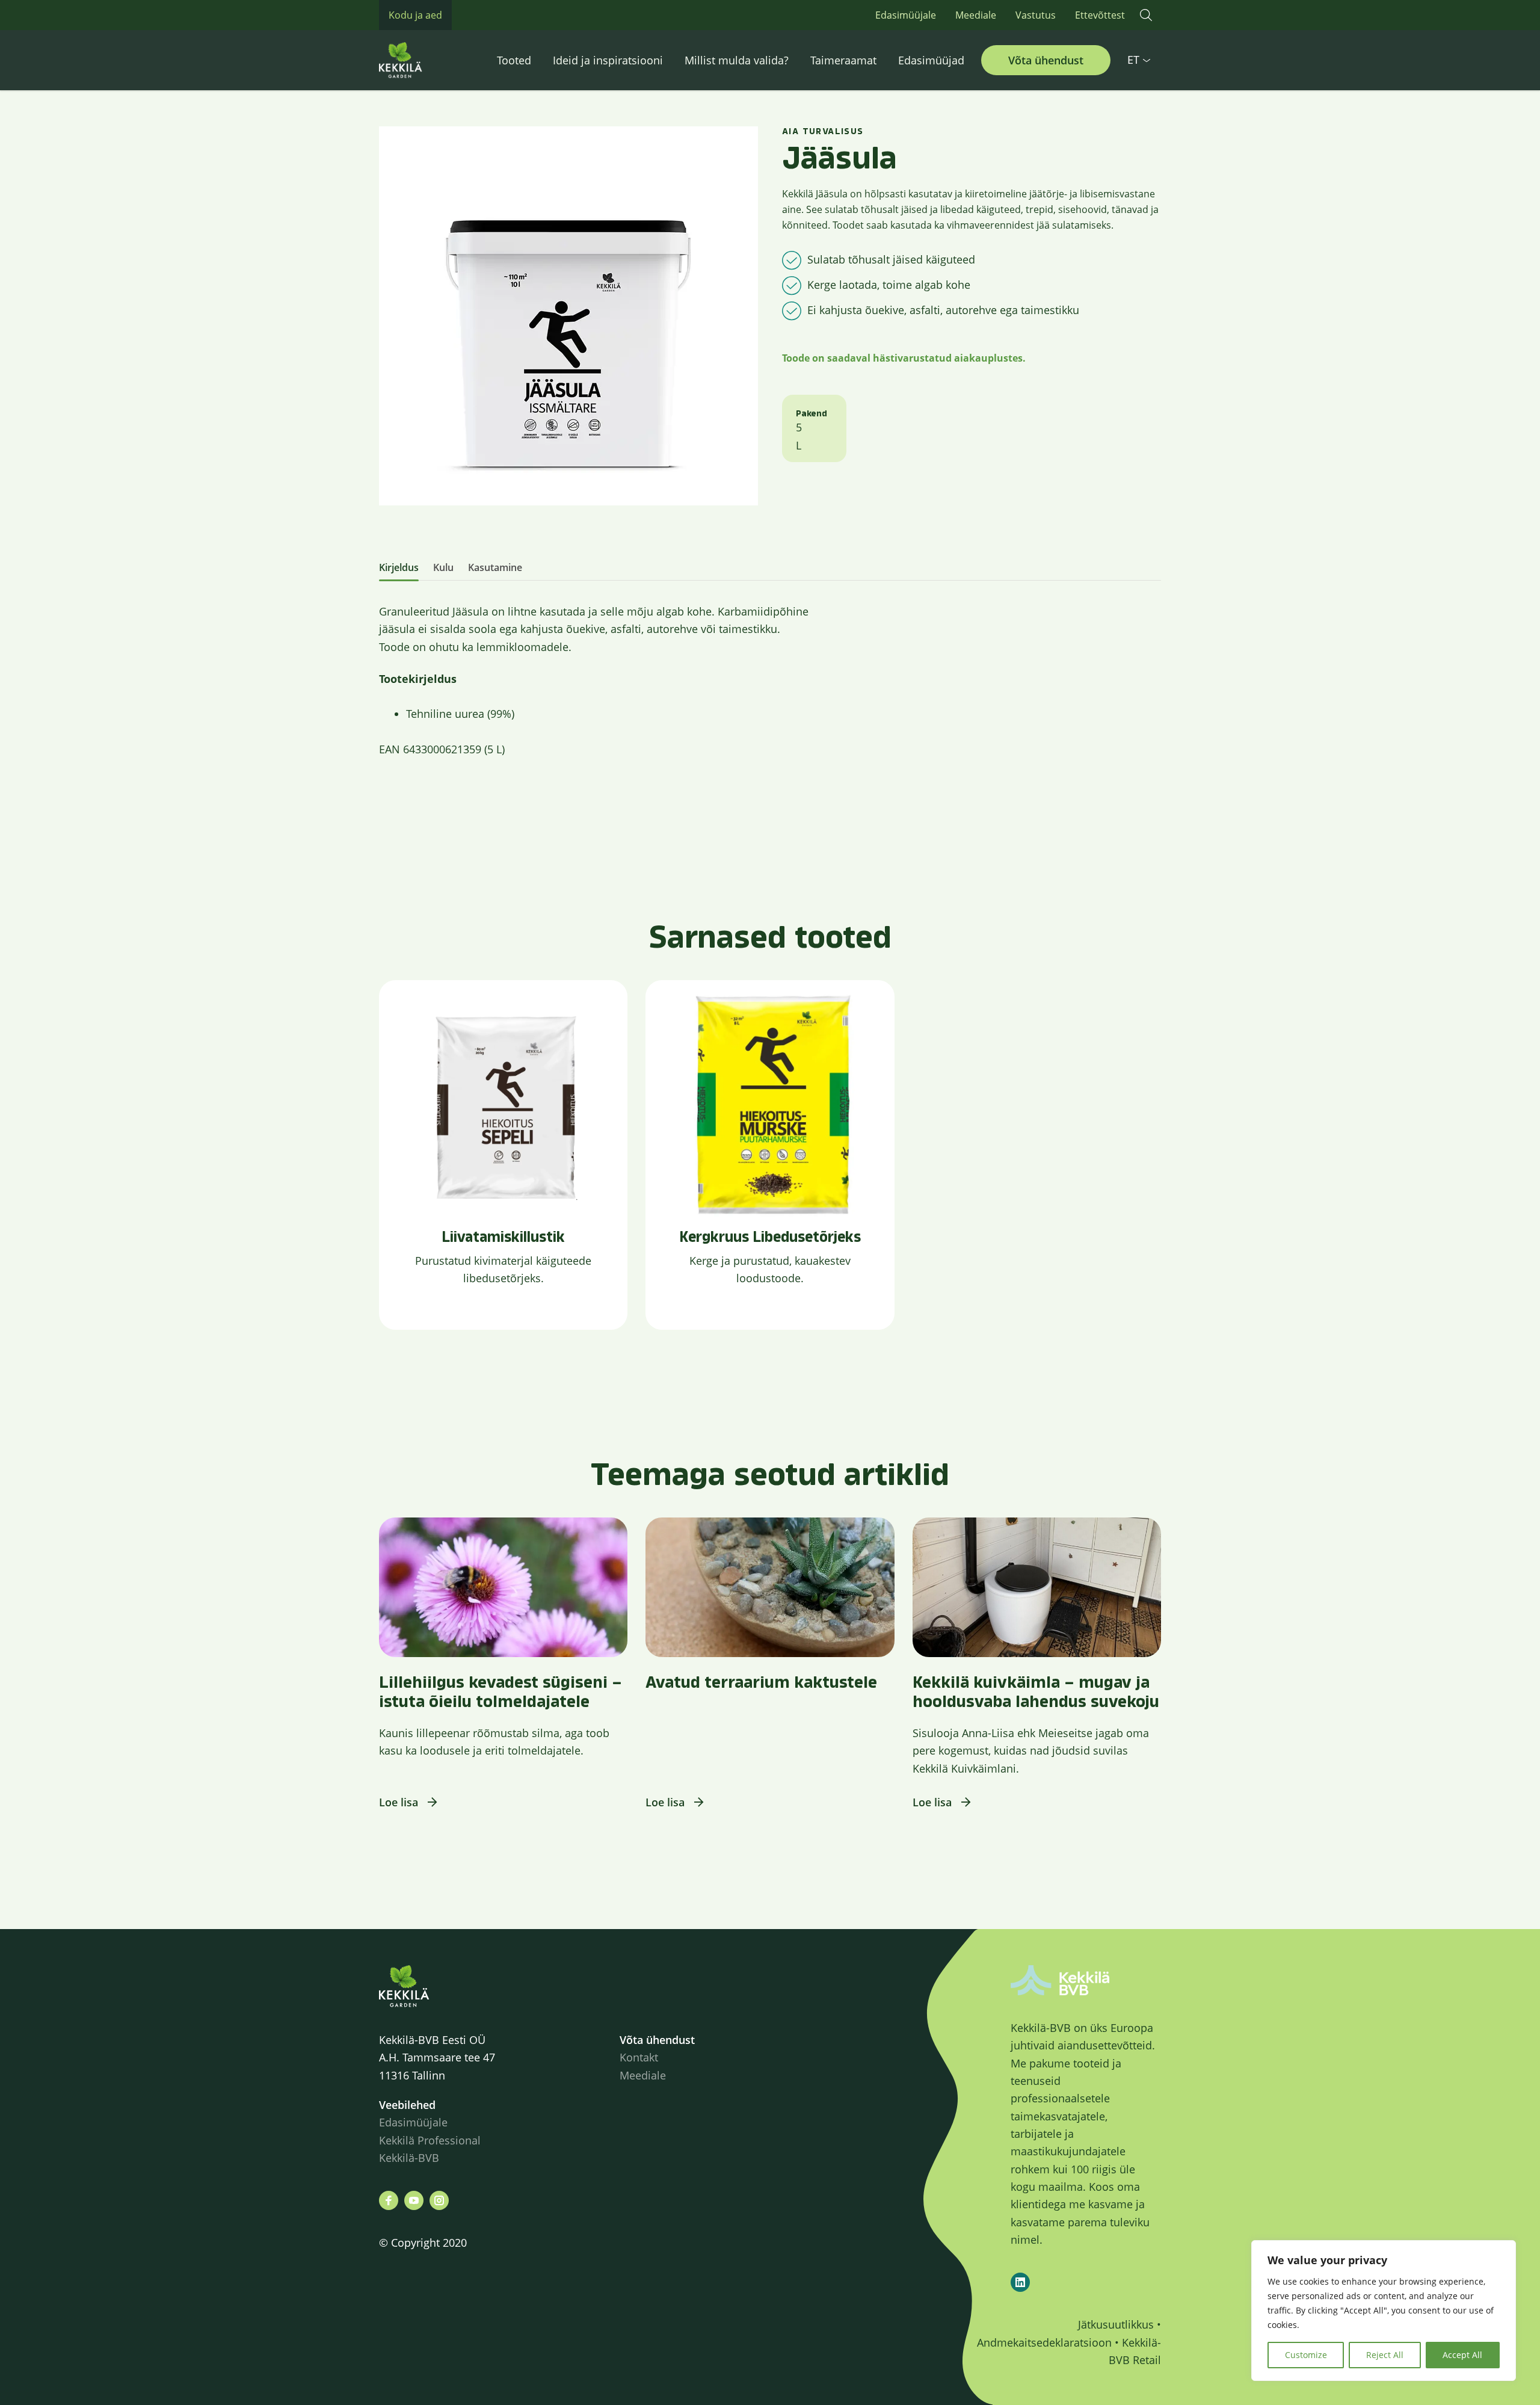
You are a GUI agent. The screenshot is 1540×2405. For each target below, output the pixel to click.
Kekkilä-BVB (409, 2158)
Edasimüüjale (906, 15)
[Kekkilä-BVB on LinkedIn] (1020, 2282)
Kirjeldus (399, 567)
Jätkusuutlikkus (1116, 2324)
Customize (1306, 2355)
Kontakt (639, 2057)
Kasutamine (495, 567)
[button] (1146, 15)
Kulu (443, 567)
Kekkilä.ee (427, 60)
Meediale (976, 15)
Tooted (514, 60)
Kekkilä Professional (431, 2140)
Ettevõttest (1100, 15)
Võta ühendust (1046, 60)
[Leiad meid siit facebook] (389, 2200)
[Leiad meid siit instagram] (439, 2200)
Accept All (1462, 2355)
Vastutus (1036, 15)
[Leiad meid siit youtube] (414, 2200)
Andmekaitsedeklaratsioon (1044, 2342)
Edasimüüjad (931, 60)
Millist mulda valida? (737, 60)
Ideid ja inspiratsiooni (608, 60)
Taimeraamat (843, 60)
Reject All (1385, 2355)
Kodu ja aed (415, 15)
